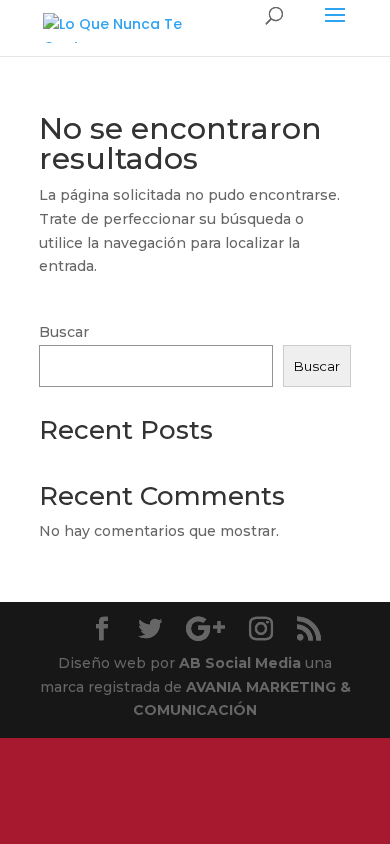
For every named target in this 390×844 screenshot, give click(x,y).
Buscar (64, 332)
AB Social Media (240, 663)
